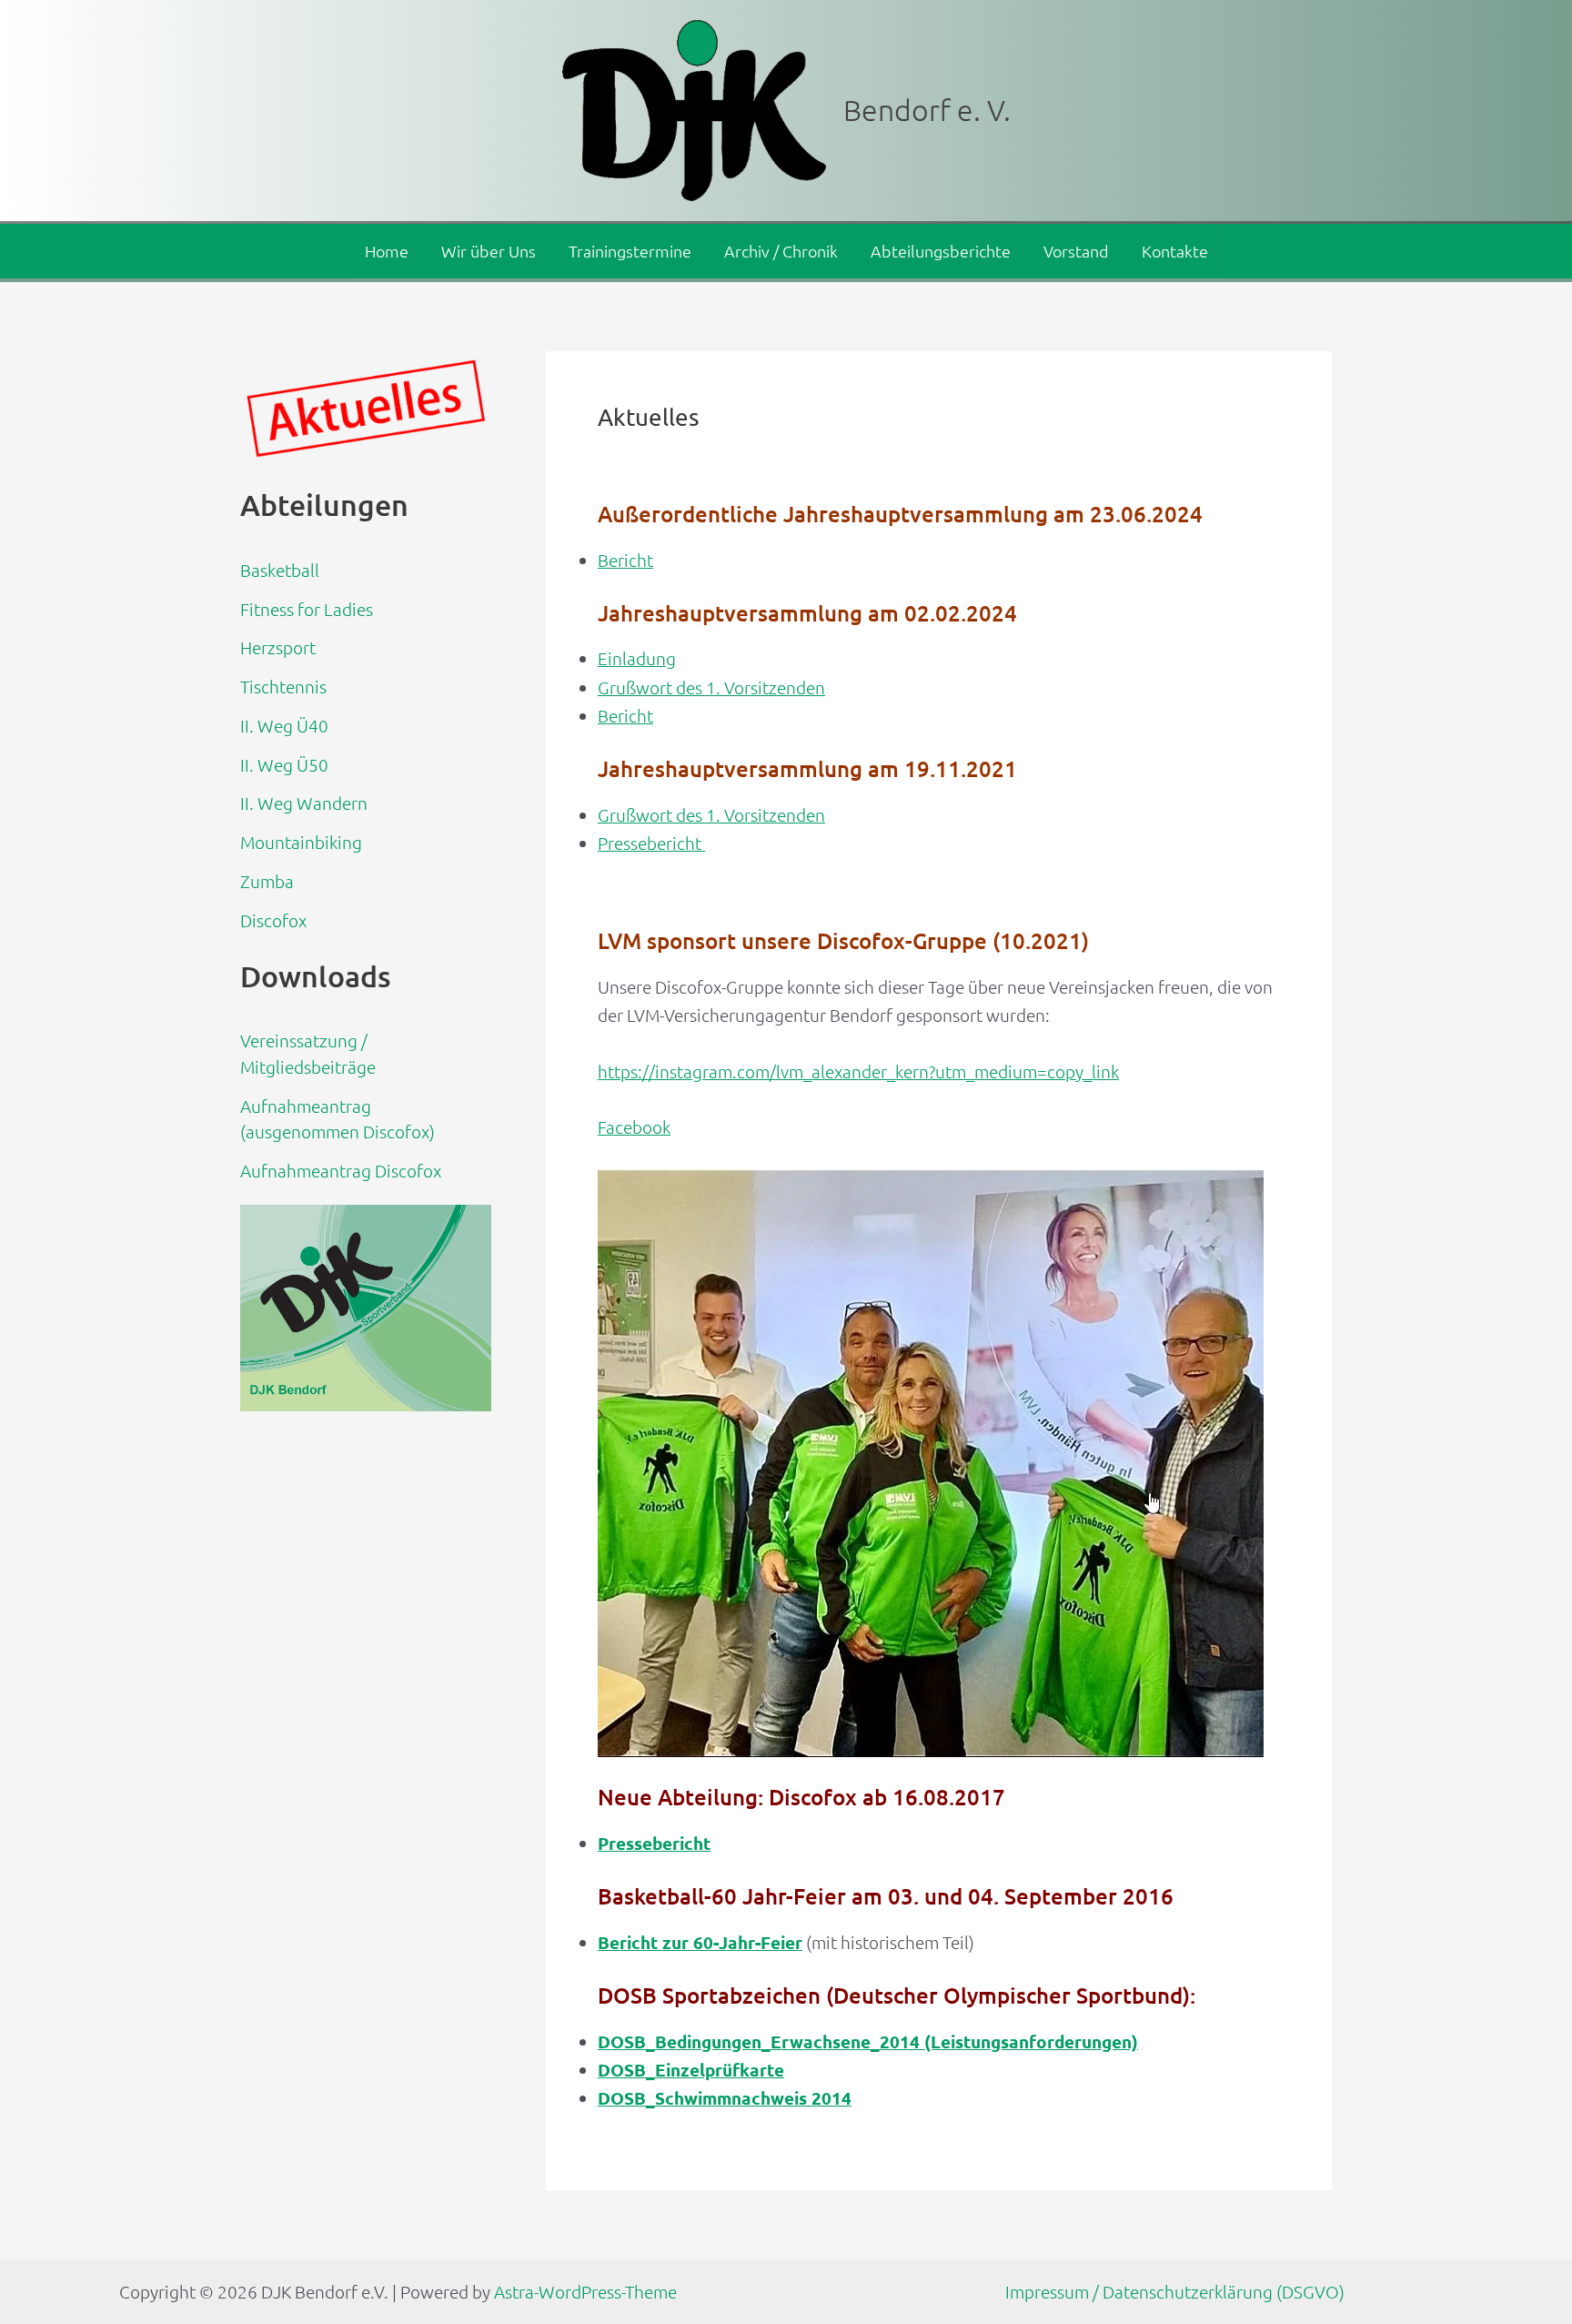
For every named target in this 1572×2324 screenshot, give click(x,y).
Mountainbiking (301, 842)
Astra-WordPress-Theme (585, 2291)
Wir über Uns (489, 251)
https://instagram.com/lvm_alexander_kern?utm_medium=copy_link (858, 1071)
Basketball (280, 570)
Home (387, 251)
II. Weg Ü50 (284, 764)
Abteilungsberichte (941, 251)
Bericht (625, 560)
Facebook (634, 1127)
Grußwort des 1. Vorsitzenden (711, 687)
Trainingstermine (630, 251)
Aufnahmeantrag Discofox (341, 1170)
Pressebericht (651, 843)
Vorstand (1076, 251)
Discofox (273, 920)
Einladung (637, 658)
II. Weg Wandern (304, 803)
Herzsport (278, 647)
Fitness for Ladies (307, 609)
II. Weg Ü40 (284, 725)
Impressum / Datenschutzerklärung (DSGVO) (1175, 2291)
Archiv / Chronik (781, 251)
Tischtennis (283, 686)
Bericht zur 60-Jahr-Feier (700, 1942)
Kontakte (1175, 251)
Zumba (267, 881)
